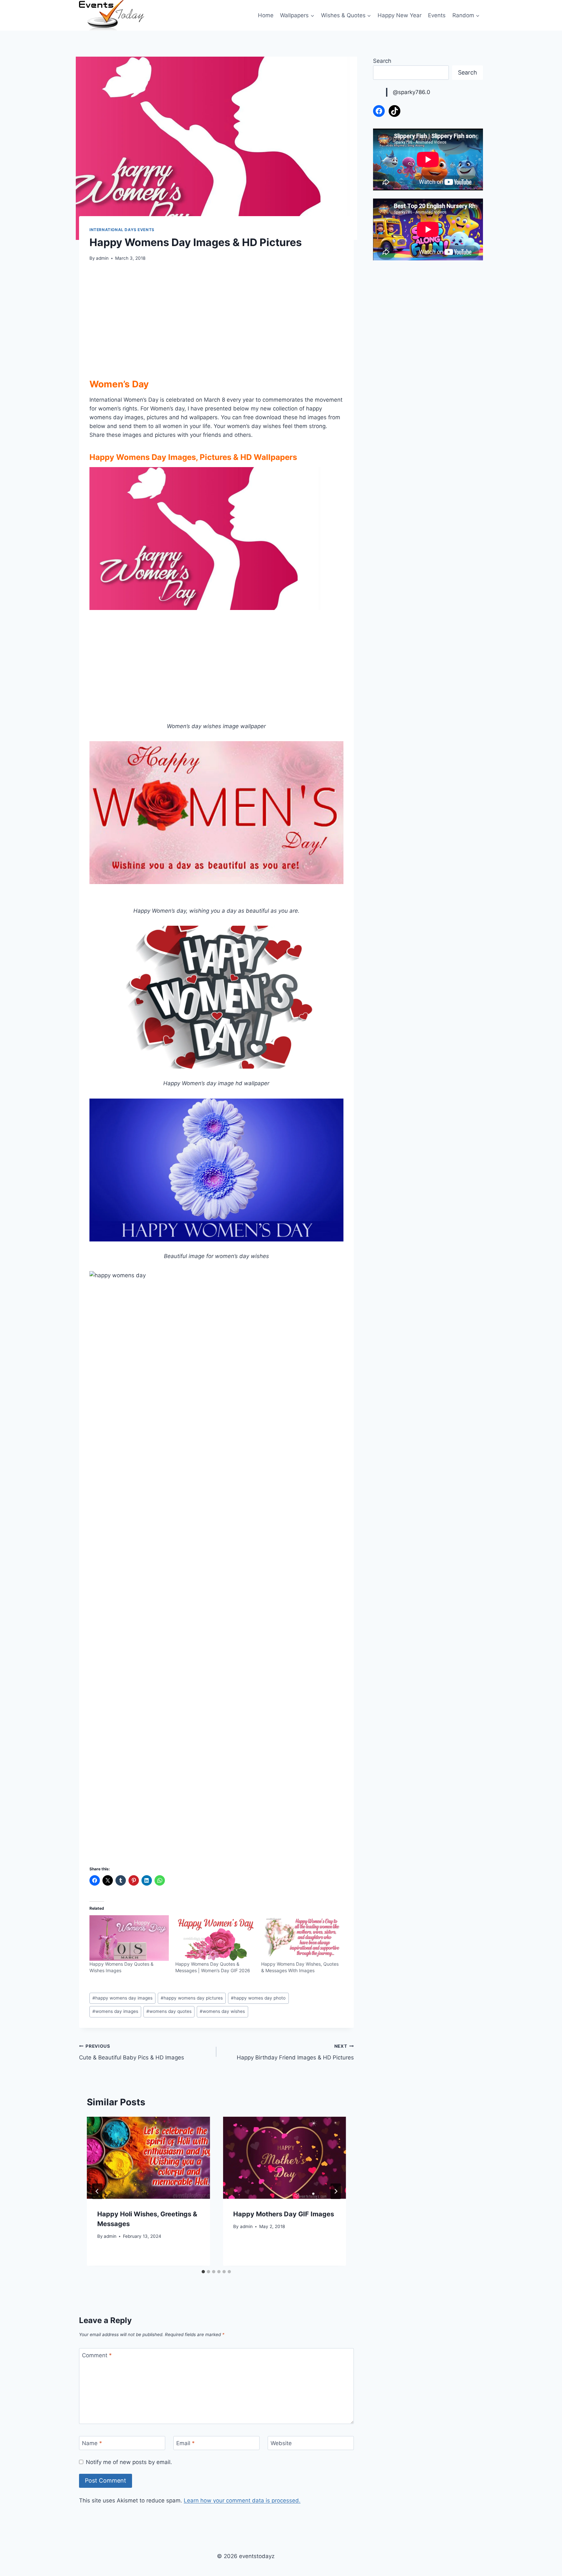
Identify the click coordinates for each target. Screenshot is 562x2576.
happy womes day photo (258, 1998)
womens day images (115, 2011)
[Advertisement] (216, 318)
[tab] (203, 2272)
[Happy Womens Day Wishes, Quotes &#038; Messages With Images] (301, 1938)
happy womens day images (122, 1998)
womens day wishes (222, 2011)
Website (281, 2443)
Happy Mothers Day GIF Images (284, 2214)
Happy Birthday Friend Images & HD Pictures (295, 2052)
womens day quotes (169, 2011)
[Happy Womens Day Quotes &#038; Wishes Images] (129, 1938)
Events (437, 15)
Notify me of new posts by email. (129, 2462)
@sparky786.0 (412, 92)
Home (266, 15)
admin (102, 258)
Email (186, 2443)
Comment (97, 2355)
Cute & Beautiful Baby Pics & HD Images (132, 2052)
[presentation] (148, 2158)
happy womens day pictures (192, 1998)
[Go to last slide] (97, 2191)
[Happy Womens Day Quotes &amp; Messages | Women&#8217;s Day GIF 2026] (215, 1938)
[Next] (336, 2191)
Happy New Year (400, 15)
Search (382, 61)
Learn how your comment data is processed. (242, 2500)
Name (92, 2443)
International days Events (122, 230)
